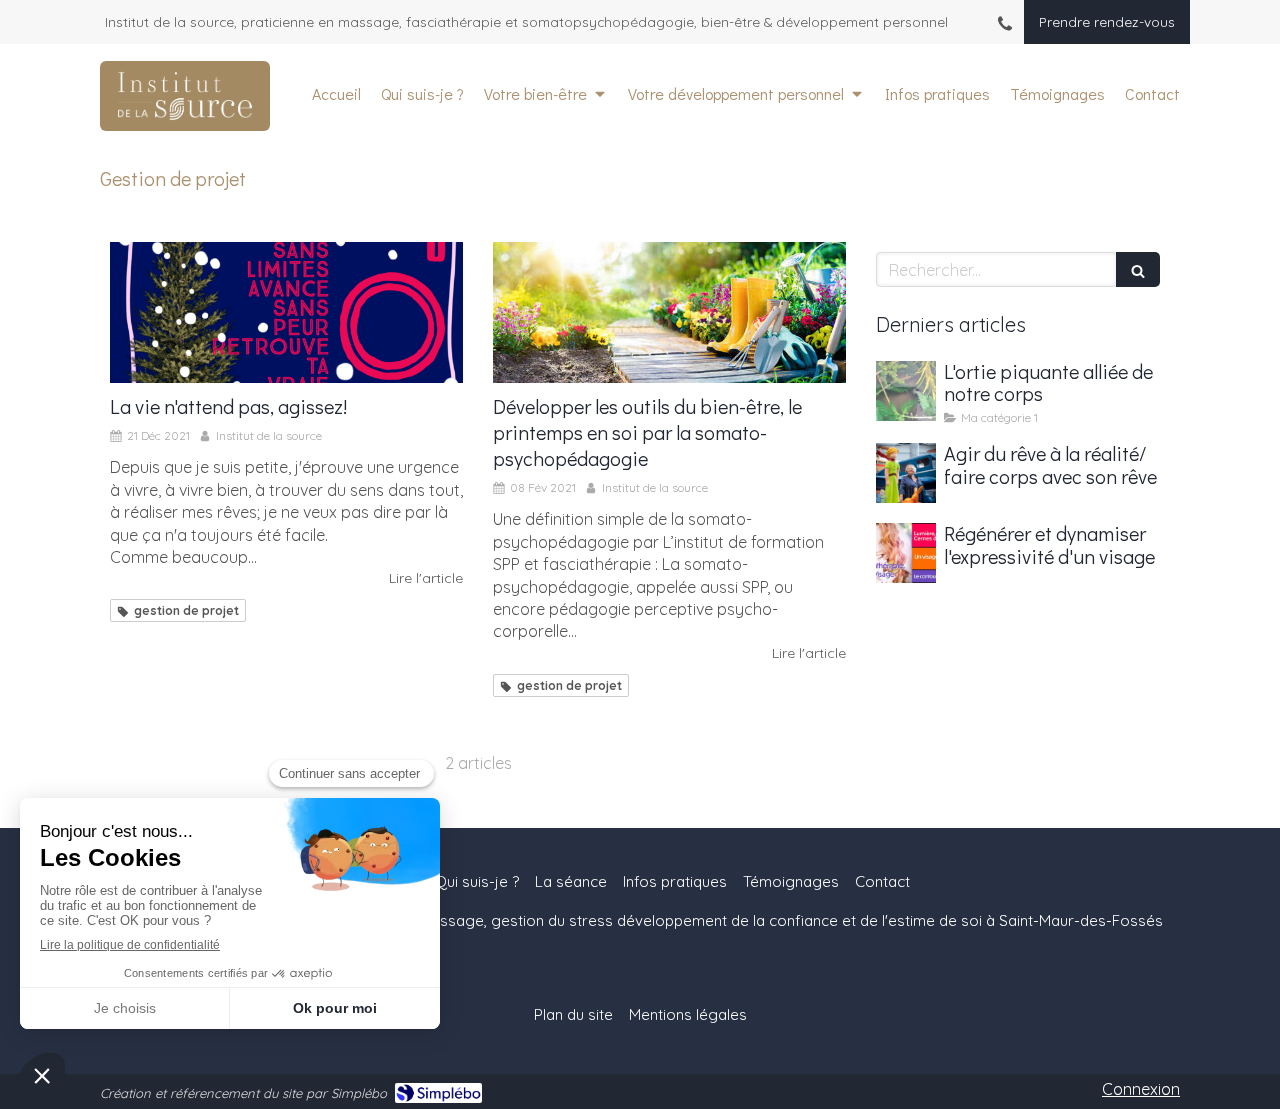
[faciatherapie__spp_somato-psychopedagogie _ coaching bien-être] (669, 312)
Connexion (1141, 1089)
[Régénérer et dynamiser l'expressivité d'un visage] (906, 553)
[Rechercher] (1138, 269)
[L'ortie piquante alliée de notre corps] (906, 391)
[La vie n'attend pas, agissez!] (286, 312)
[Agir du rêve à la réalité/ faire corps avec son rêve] (906, 473)
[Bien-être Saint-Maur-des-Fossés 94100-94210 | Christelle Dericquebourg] (185, 96)
